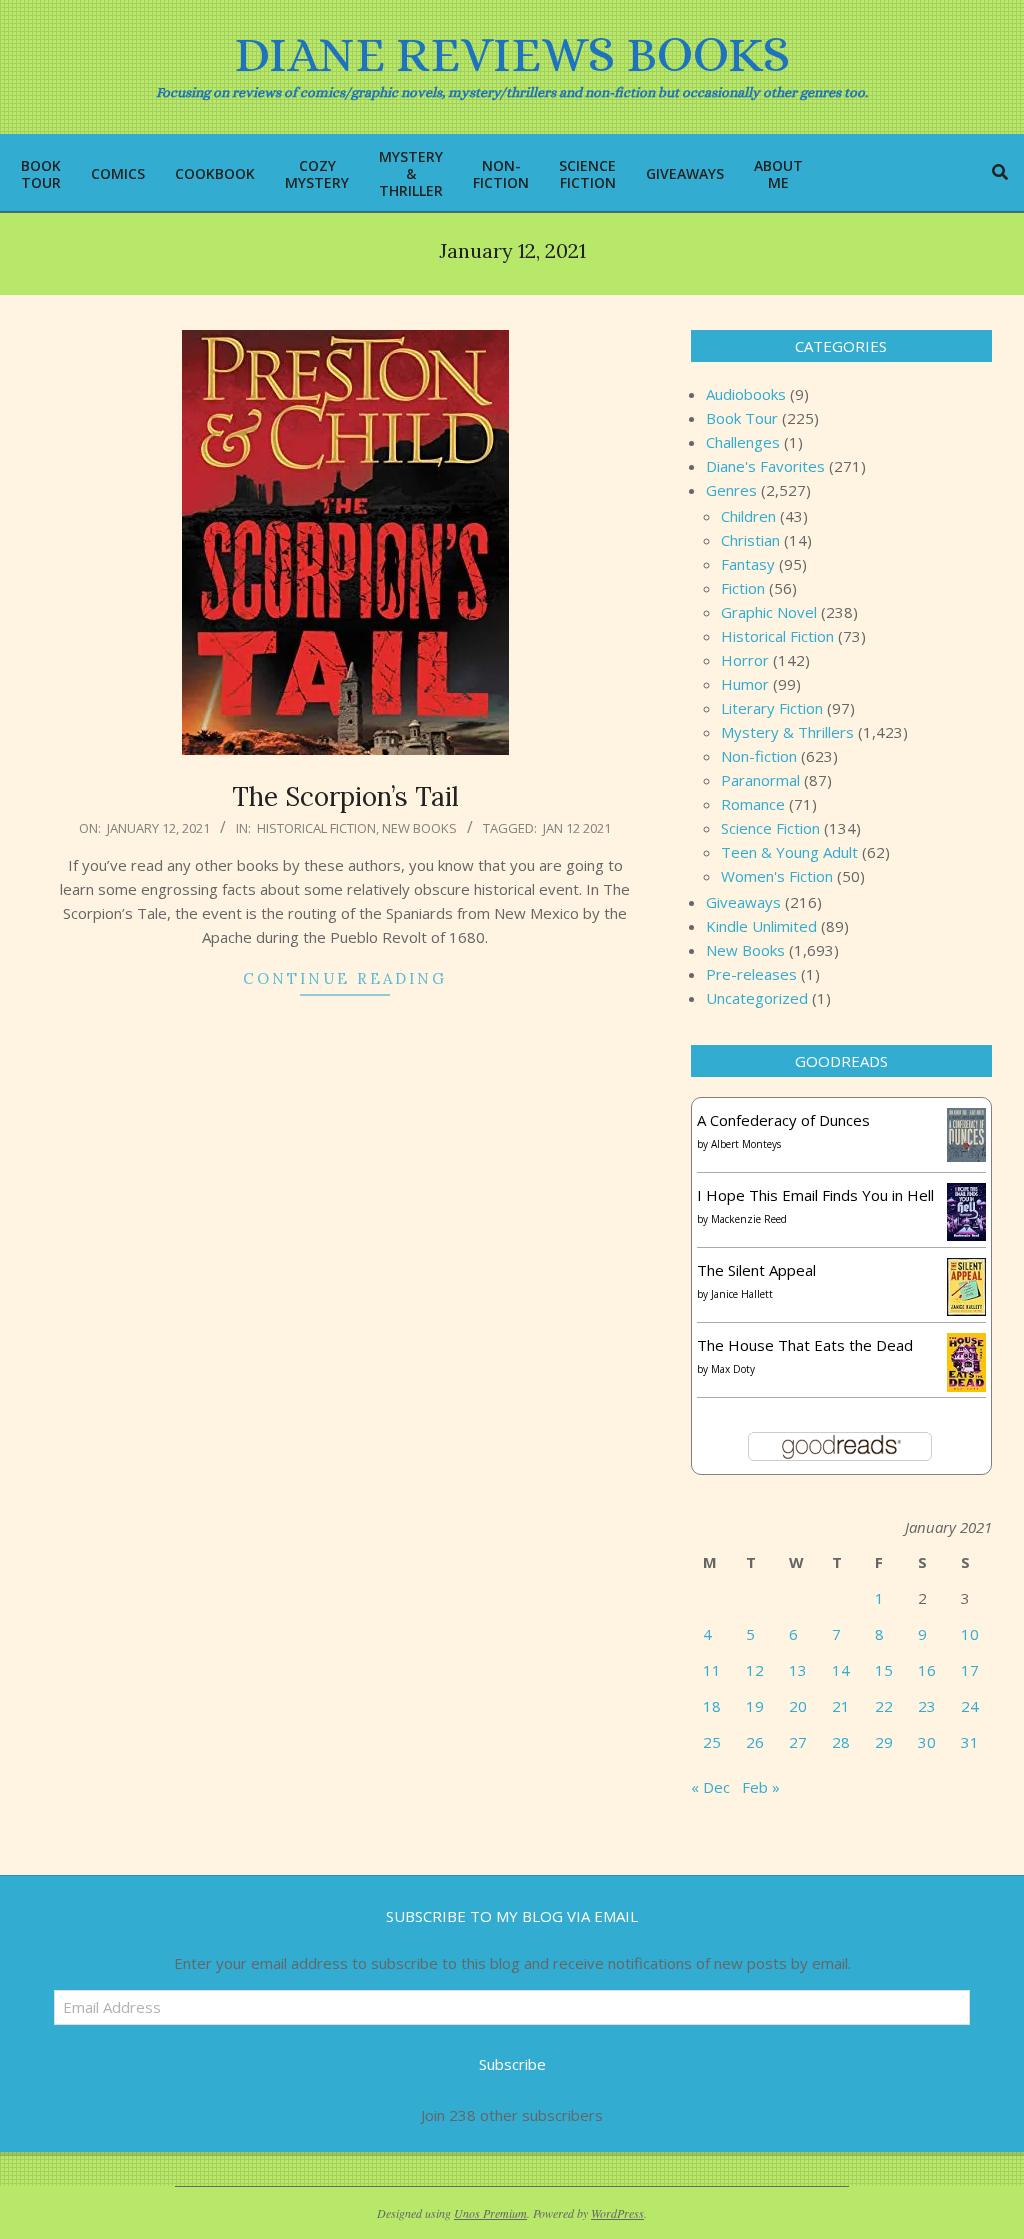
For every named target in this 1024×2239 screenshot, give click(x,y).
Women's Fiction (777, 876)
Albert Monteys (746, 1144)
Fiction (743, 588)
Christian (750, 540)
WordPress (617, 2213)
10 (970, 1634)
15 (884, 1670)
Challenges (743, 442)
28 (841, 1742)
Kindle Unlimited (761, 926)
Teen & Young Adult (789, 852)
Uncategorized (757, 998)
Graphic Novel (769, 612)
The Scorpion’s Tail (345, 796)
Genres (731, 490)
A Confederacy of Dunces (783, 1120)
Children (748, 516)
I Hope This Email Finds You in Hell (815, 1195)
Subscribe (512, 2064)
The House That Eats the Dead (805, 1345)
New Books (419, 828)
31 (970, 1742)
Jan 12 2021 (577, 828)
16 (927, 1670)
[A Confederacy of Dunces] (966, 1120)
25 (712, 1742)
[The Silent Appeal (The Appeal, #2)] (966, 1270)
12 (755, 1670)
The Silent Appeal (756, 1270)
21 (841, 1706)
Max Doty (733, 1369)
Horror (745, 660)
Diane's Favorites (765, 466)
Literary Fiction (772, 708)
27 (798, 1742)
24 (970, 1706)
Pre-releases (751, 974)
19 (755, 1706)
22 (884, 1706)
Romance (753, 804)
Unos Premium (490, 2213)
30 (927, 1742)
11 (712, 1670)
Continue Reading (345, 978)
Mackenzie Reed (749, 1219)
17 (970, 1670)
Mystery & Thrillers (787, 732)
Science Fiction (770, 828)
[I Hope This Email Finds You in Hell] (966, 1195)
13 (798, 1670)
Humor (745, 684)
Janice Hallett (742, 1294)
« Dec (710, 1787)
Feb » (761, 1787)
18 (712, 1706)
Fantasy (748, 564)
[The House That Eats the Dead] (966, 1345)
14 (841, 1670)
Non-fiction (759, 756)
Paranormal (760, 780)
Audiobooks (746, 394)
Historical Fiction (316, 828)
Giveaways (743, 902)
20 (798, 1706)
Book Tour (742, 418)
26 (755, 1742)
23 (927, 1706)
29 (884, 1742)
